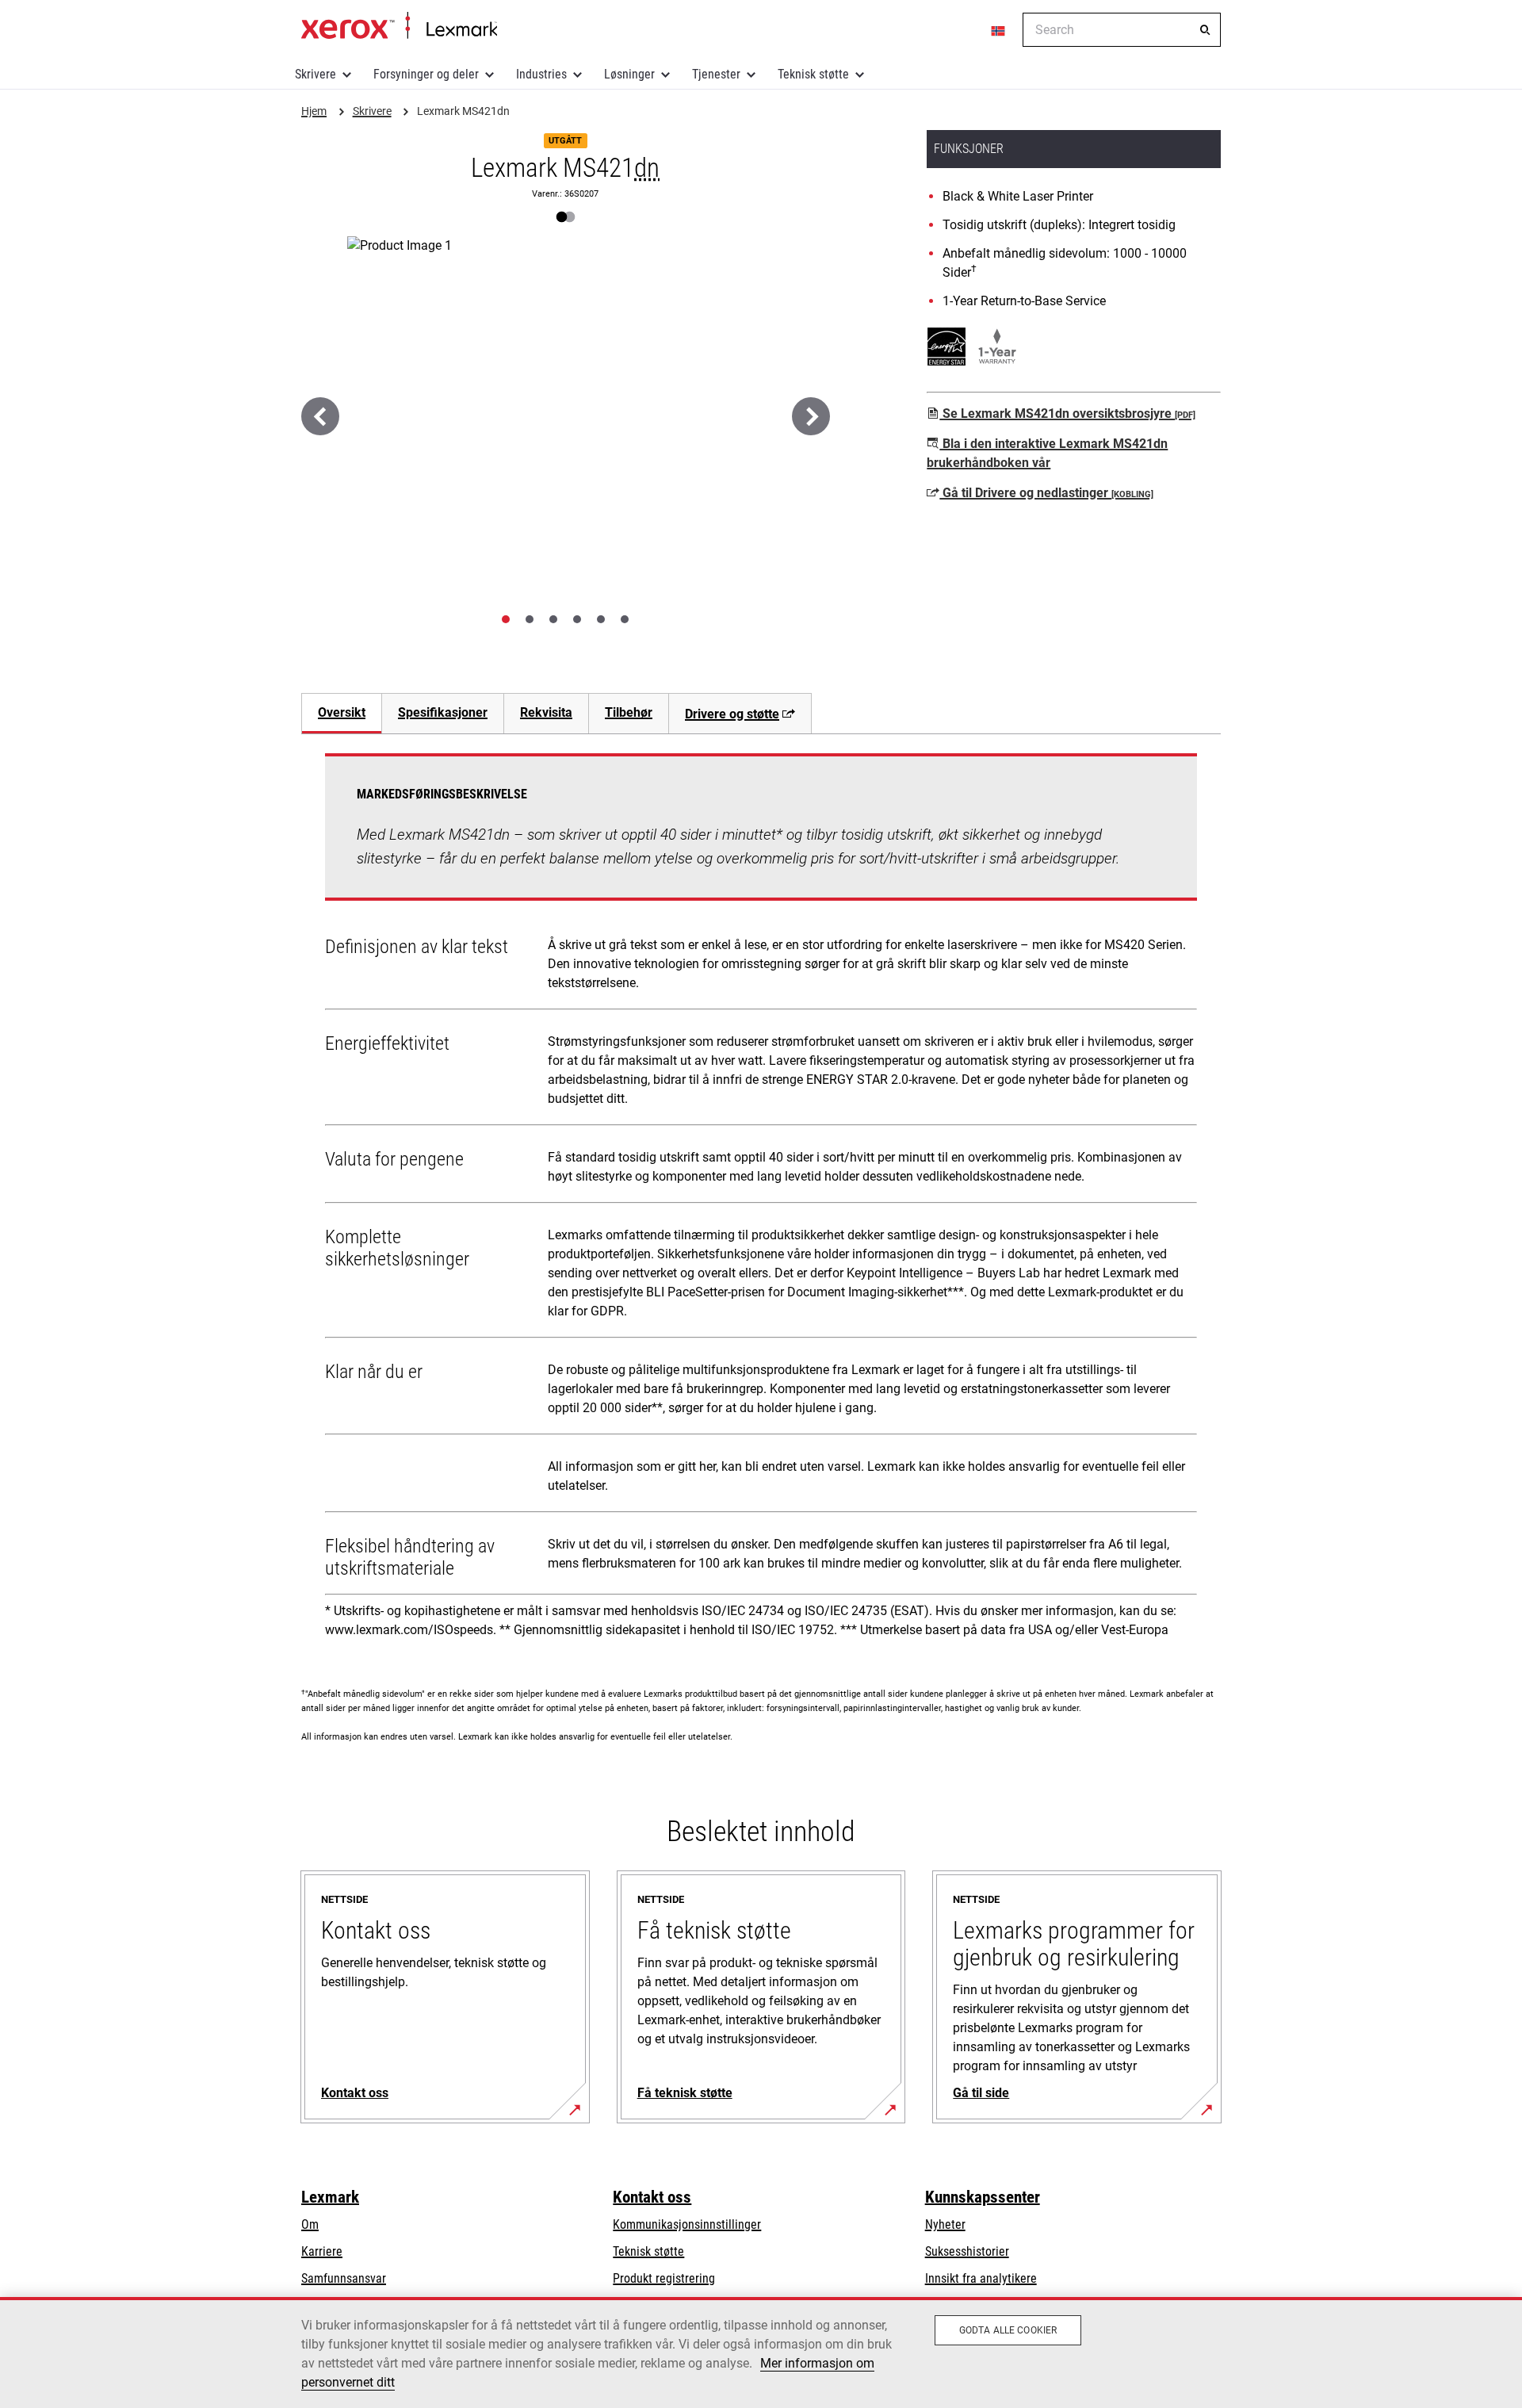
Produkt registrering (664, 2278)
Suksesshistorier (967, 2251)
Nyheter (945, 2224)
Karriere (322, 2251)
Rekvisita (546, 712)
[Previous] (320, 416)
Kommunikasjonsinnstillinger (687, 2224)
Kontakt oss (652, 2197)
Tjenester (716, 74)
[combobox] (1122, 30)
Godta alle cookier (1008, 2330)
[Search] (1205, 30)
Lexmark (330, 2197)
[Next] (811, 416)
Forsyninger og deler (426, 74)
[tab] (506, 619)
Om (310, 2224)
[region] (761, 2352)
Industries (541, 74)
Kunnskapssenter (983, 2197)
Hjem (399, 26)
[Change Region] (999, 30)
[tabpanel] (761, 1201)
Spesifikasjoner (443, 712)
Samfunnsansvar (344, 2278)
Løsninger (629, 74)
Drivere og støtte (732, 714)
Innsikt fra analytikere (981, 2278)
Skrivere (315, 74)
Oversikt (342, 712)
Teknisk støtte (813, 74)
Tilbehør (629, 712)
